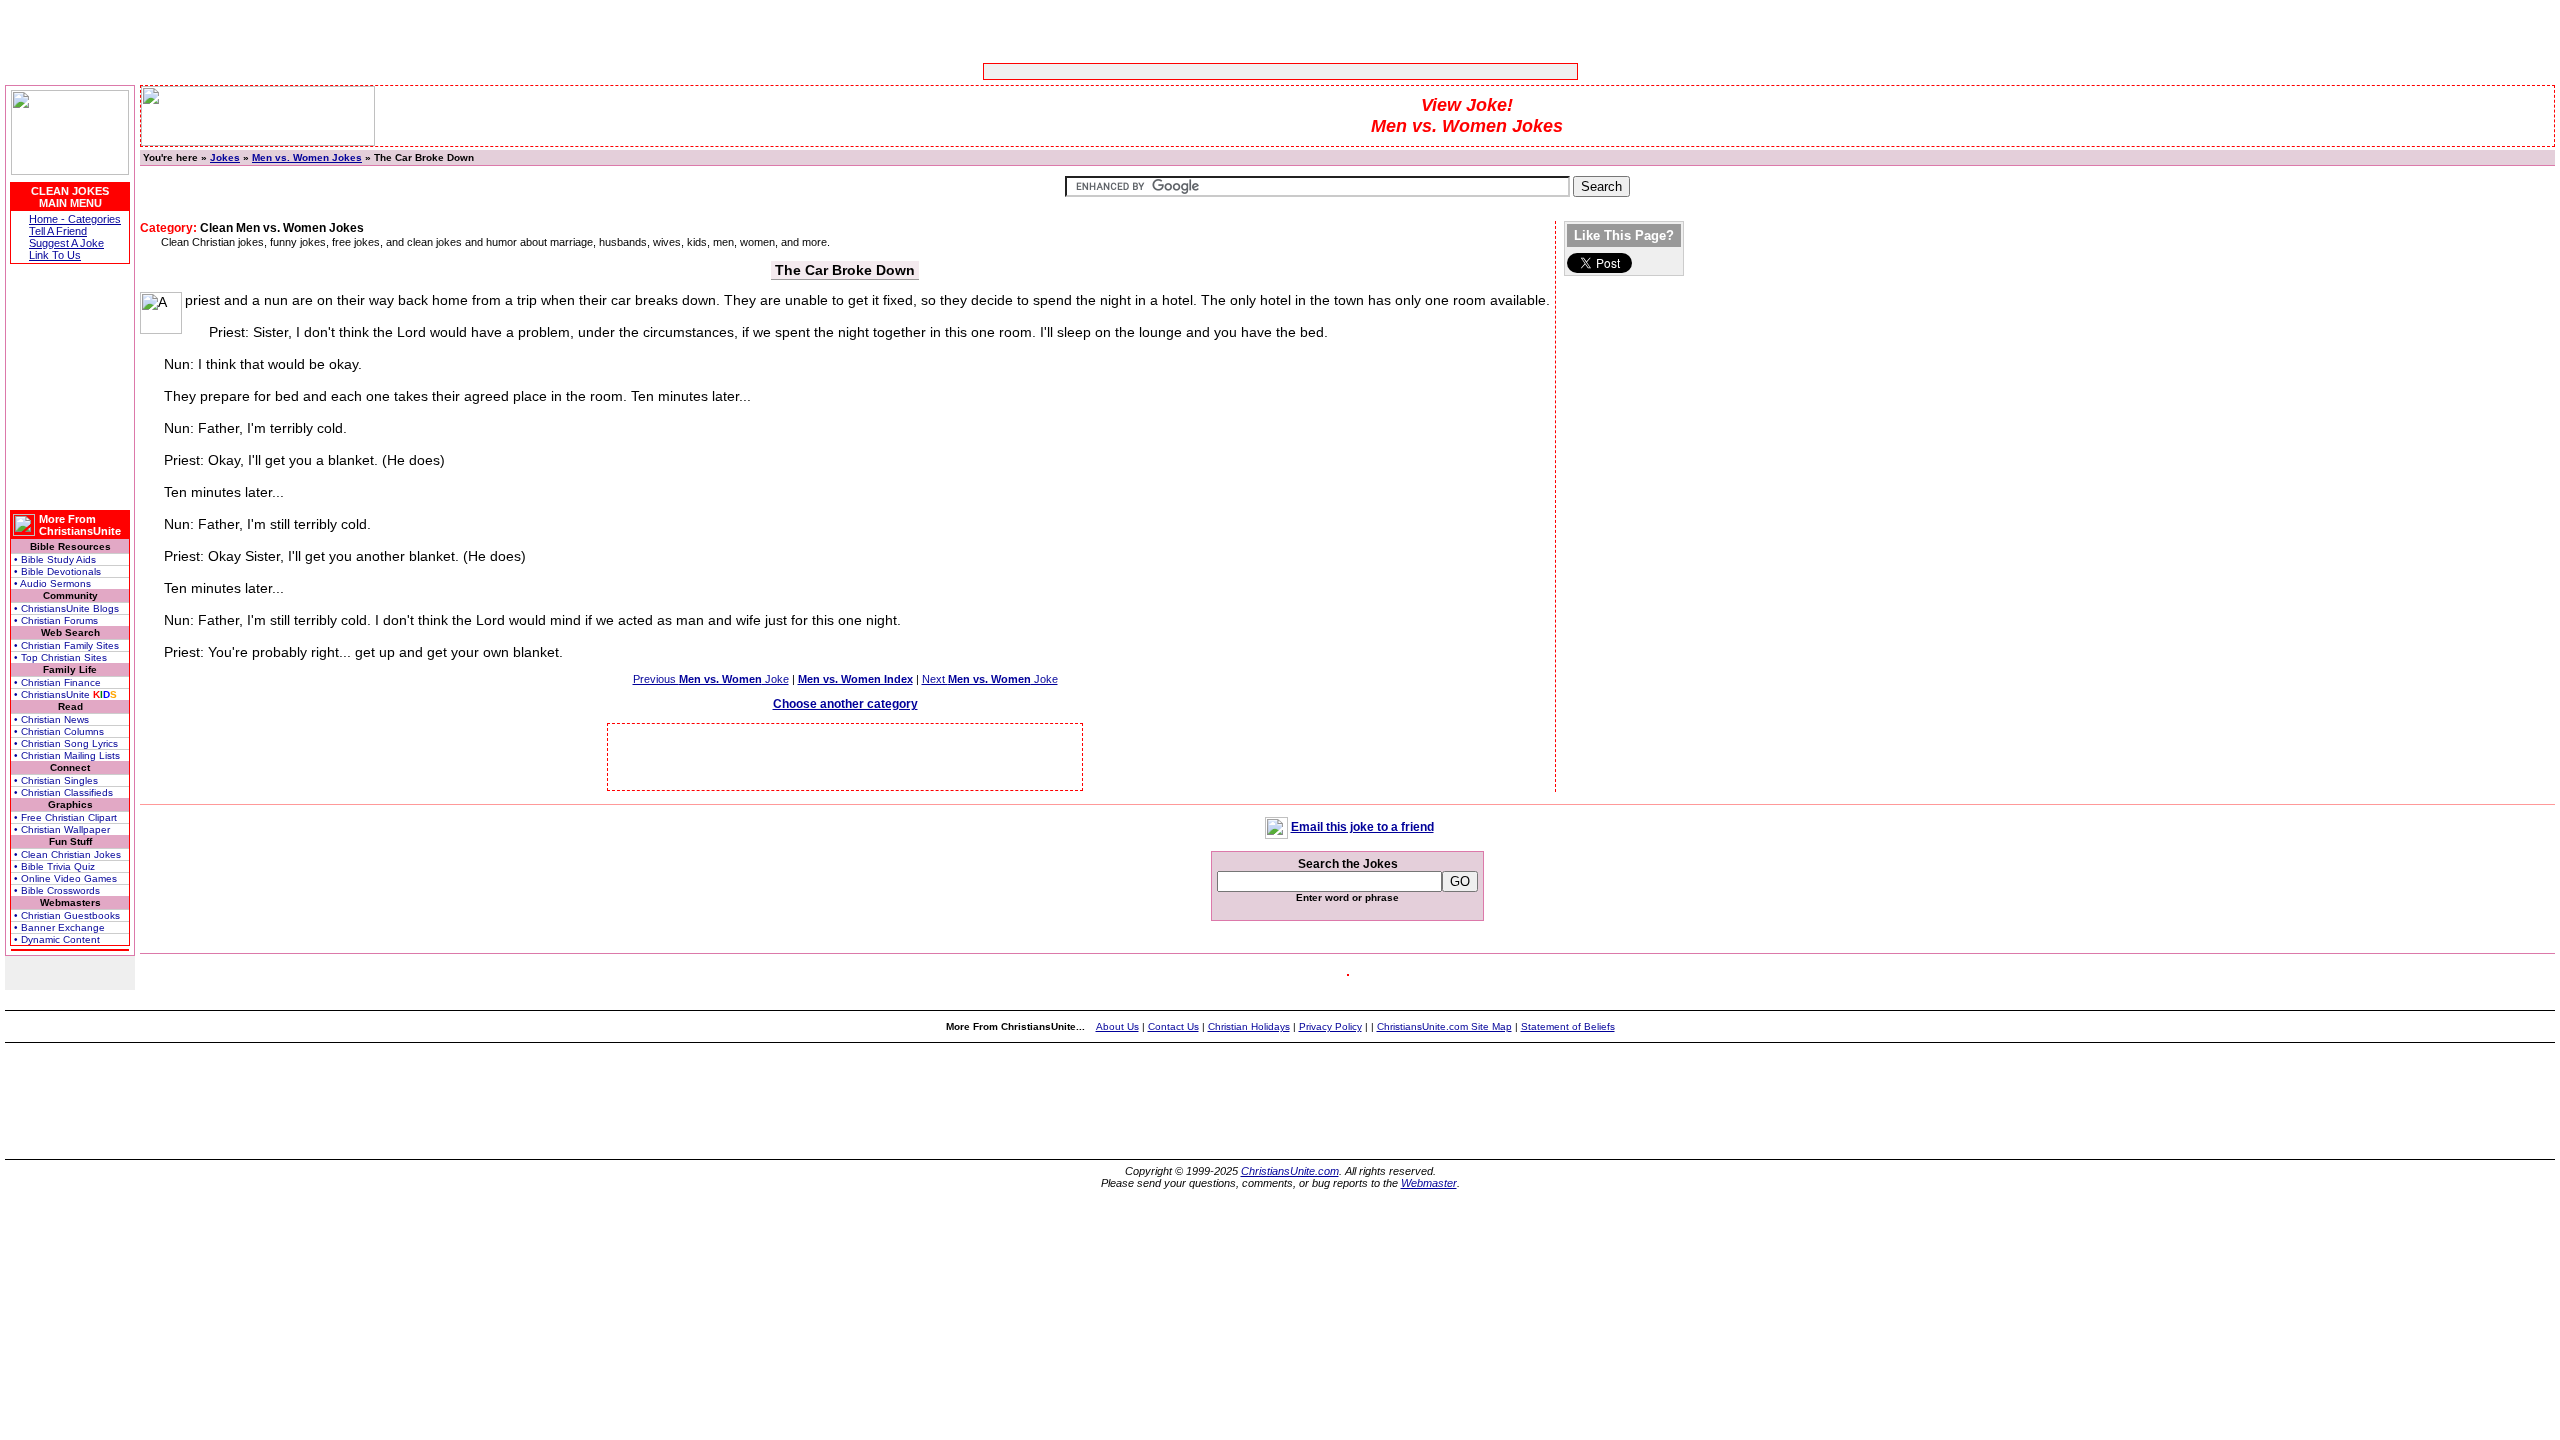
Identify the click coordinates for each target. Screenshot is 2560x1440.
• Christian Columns (59, 731)
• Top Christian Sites (60, 657)
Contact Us (1173, 1026)
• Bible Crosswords (57, 890)
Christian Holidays (1249, 1026)
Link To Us (55, 255)
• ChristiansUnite (65, 694)
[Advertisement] (1218, 71)
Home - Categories (75, 219)
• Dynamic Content (57, 939)
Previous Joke (711, 679)
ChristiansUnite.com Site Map (1444, 1026)
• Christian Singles (56, 780)
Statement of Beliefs (1568, 1026)
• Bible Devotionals (57, 571)
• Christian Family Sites (66, 645)
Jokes (225, 157)
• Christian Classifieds (63, 792)
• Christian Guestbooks (67, 915)
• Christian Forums (56, 620)
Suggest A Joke (66, 243)
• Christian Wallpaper (62, 829)
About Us (1117, 1026)
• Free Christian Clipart (65, 817)
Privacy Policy (1330, 1026)
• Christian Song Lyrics (66, 743)
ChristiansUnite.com (1290, 1171)
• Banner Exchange (59, 927)
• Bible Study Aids (55, 559)
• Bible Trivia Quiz (54, 866)
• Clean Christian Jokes (67, 854)
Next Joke (990, 679)
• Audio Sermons (52, 583)
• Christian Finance (57, 682)
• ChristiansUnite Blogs (66, 608)
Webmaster (1429, 1183)
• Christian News (51, 719)
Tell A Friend (58, 231)
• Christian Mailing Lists (67, 755)
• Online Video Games (65, 878)
